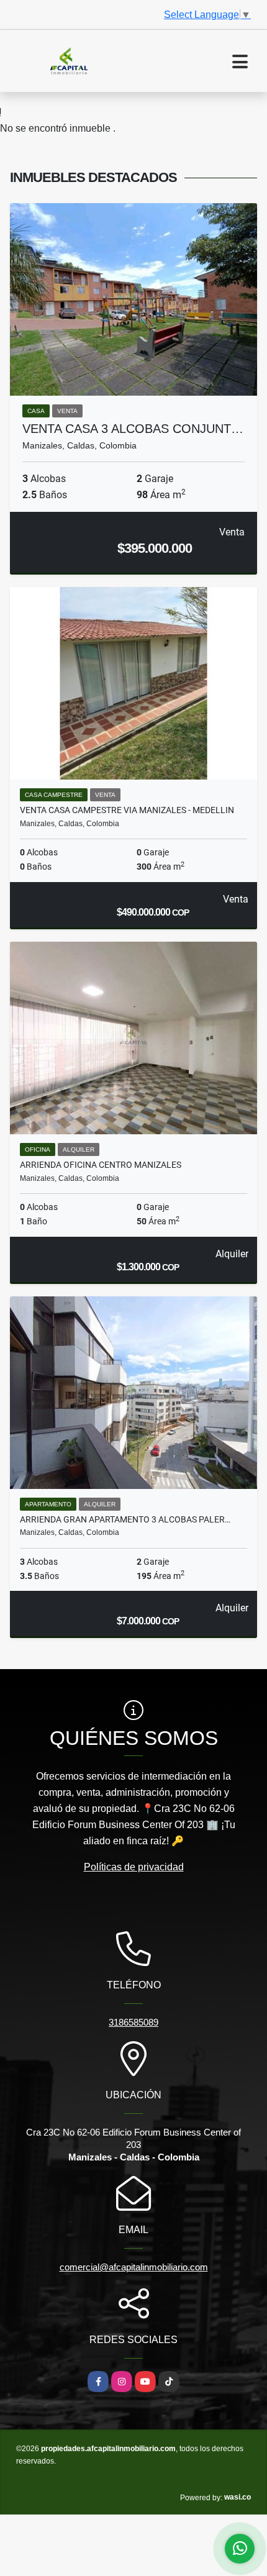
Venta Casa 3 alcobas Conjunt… (133, 429)
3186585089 (133, 2022)
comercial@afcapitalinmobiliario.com (134, 2267)
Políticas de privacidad (134, 1867)
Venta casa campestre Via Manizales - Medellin (127, 810)
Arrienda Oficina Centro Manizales (101, 1165)
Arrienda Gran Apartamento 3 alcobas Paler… (125, 1519)
